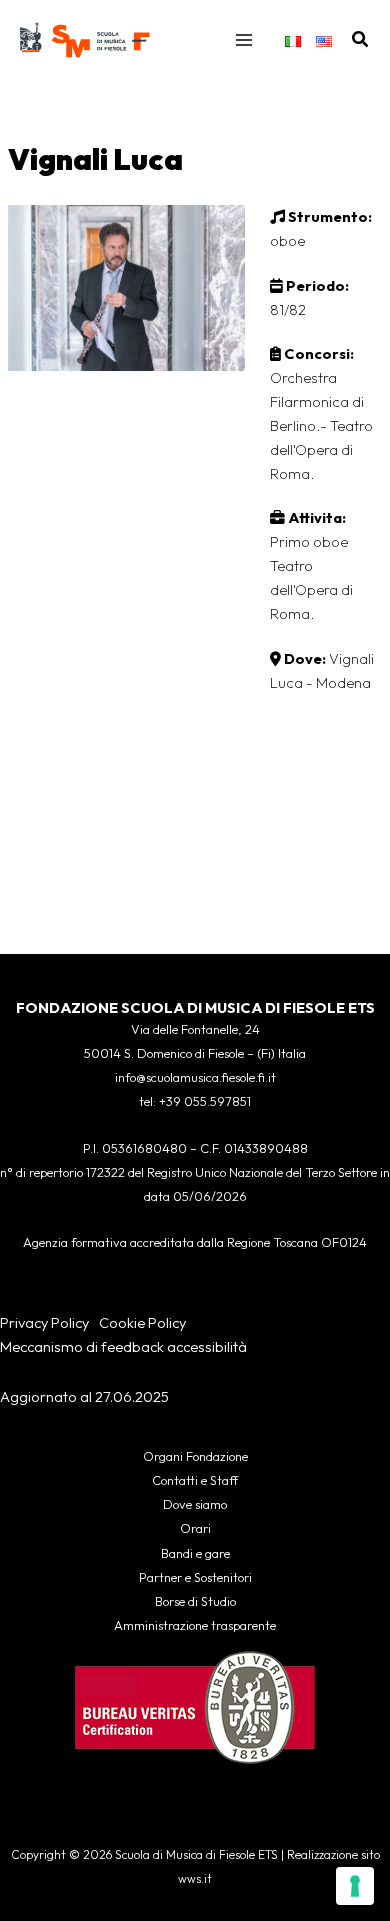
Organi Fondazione (195, 1456)
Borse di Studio (195, 1601)
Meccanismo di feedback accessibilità (123, 1346)
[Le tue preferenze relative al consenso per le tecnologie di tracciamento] (355, 1886)
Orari (195, 1528)
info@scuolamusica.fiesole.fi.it (195, 1077)
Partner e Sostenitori (195, 1577)
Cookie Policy (142, 1322)
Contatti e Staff (195, 1480)
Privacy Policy (44, 1322)
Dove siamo (195, 1504)
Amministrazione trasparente (195, 1625)
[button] (361, 40)
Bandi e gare (195, 1553)
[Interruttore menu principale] (244, 40)
